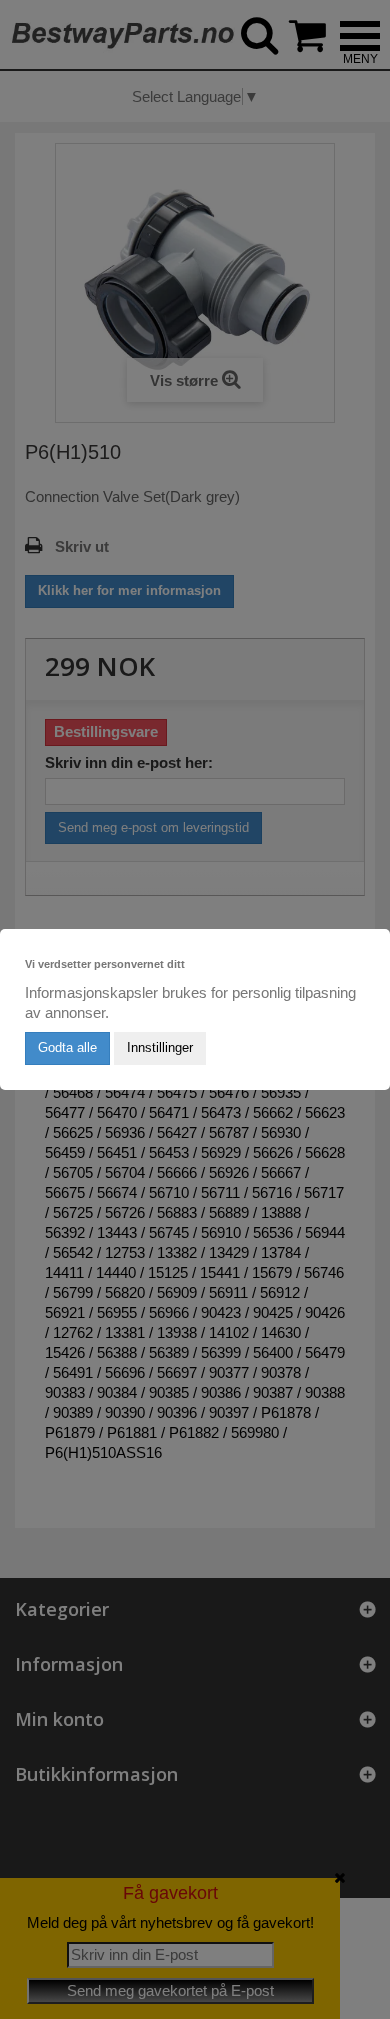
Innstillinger (160, 1047)
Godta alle (67, 1047)
